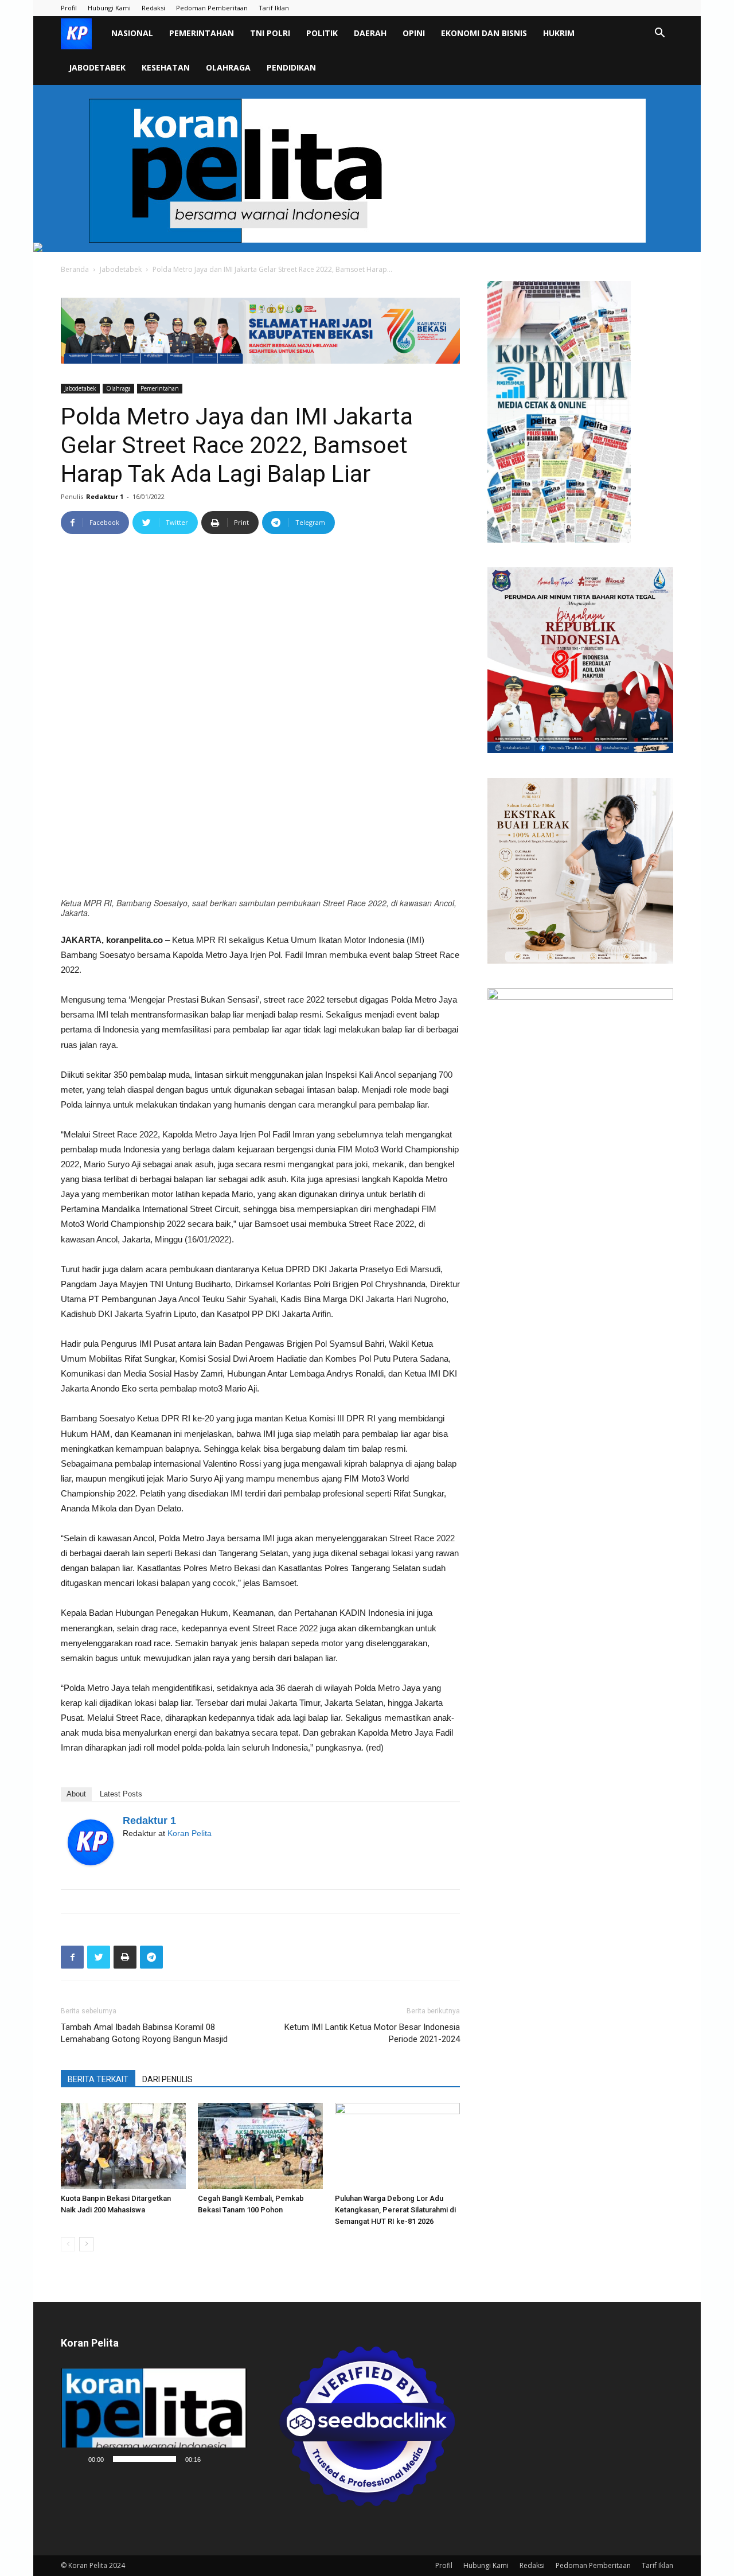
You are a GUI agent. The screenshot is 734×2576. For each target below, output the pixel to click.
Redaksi (153, 8)
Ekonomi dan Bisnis (484, 33)
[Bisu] (213, 2459)
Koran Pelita (190, 1833)
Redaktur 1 (105, 496)
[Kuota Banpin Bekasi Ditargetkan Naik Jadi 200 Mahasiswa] (123, 2146)
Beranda (75, 269)
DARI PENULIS (167, 2079)
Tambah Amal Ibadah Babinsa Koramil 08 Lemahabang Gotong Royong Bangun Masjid (144, 2033)
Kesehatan (166, 67)
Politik (322, 33)
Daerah (370, 33)
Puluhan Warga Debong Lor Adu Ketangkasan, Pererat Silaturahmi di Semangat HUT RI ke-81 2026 (395, 2210)
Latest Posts (121, 1794)
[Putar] (76, 2459)
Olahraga (228, 67)
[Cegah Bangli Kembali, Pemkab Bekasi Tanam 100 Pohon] (260, 2146)
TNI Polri (270, 33)
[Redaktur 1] (91, 1842)
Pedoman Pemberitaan (212, 8)
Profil (69, 8)
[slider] (145, 2459)
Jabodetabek (97, 67)
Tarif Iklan (274, 8)
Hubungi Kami (109, 8)
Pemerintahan (202, 33)
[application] (154, 2419)
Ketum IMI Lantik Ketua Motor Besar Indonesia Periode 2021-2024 (372, 2033)
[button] (659, 34)
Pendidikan (291, 67)
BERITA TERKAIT (98, 2079)
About (76, 1794)
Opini (414, 33)
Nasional (132, 33)
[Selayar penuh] (232, 2459)
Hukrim (559, 33)
